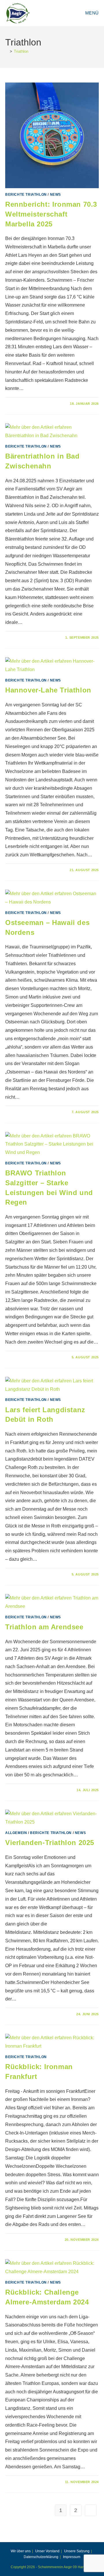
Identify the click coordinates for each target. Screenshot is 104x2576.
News (55, 195)
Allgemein (16, 1833)
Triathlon (21, 51)
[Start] (7, 51)
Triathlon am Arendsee (44, 1627)
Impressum (72, 2557)
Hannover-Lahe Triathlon (48, 690)
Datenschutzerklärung (41, 2557)
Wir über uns (21, 2551)
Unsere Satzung (77, 2551)
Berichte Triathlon (26, 195)
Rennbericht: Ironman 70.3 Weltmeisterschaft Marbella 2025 (51, 214)
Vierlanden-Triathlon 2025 (50, 1843)
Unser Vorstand (47, 2551)
